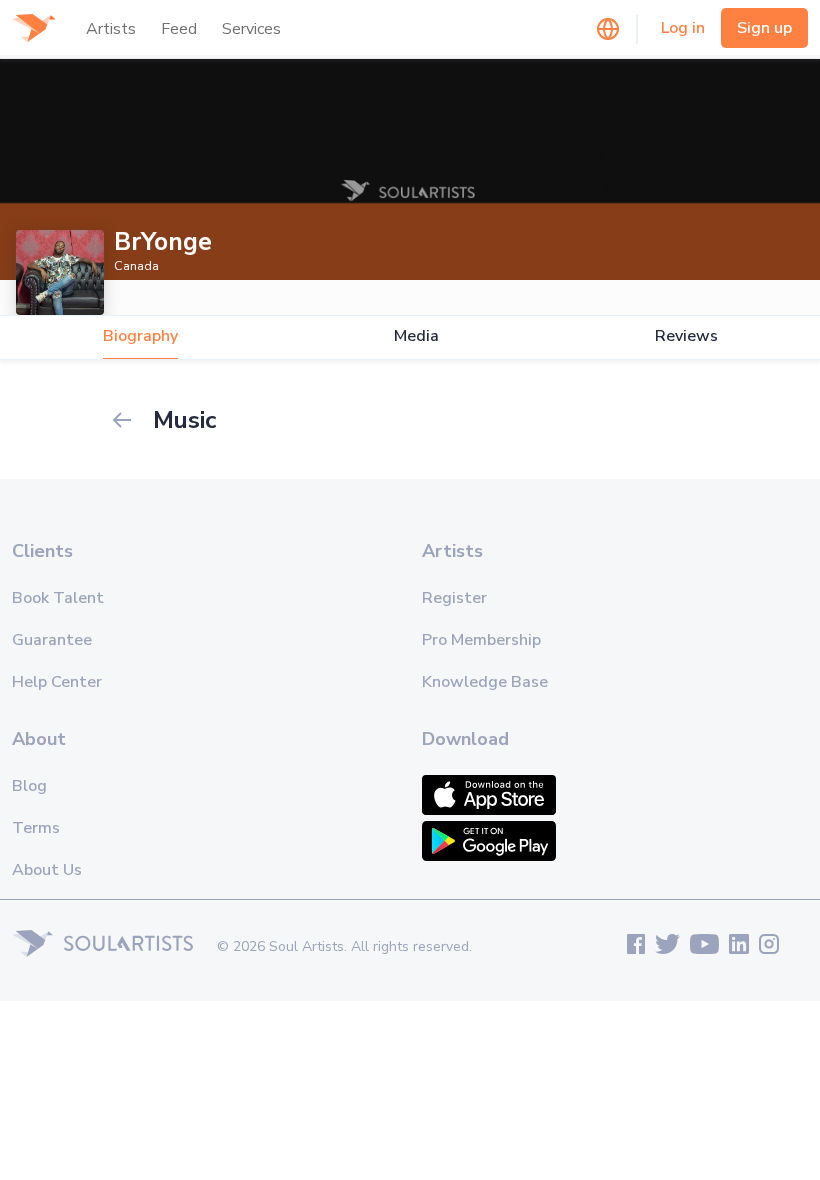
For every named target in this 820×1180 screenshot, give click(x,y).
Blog (29, 786)
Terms (36, 828)
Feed (179, 29)
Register (454, 598)
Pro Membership (481, 640)
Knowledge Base (485, 682)
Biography (140, 336)
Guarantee (52, 640)
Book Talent (58, 598)
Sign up (764, 28)
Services (251, 29)
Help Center (57, 682)
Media (416, 336)
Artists (111, 29)
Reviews (686, 336)
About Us (47, 870)
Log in (683, 28)
